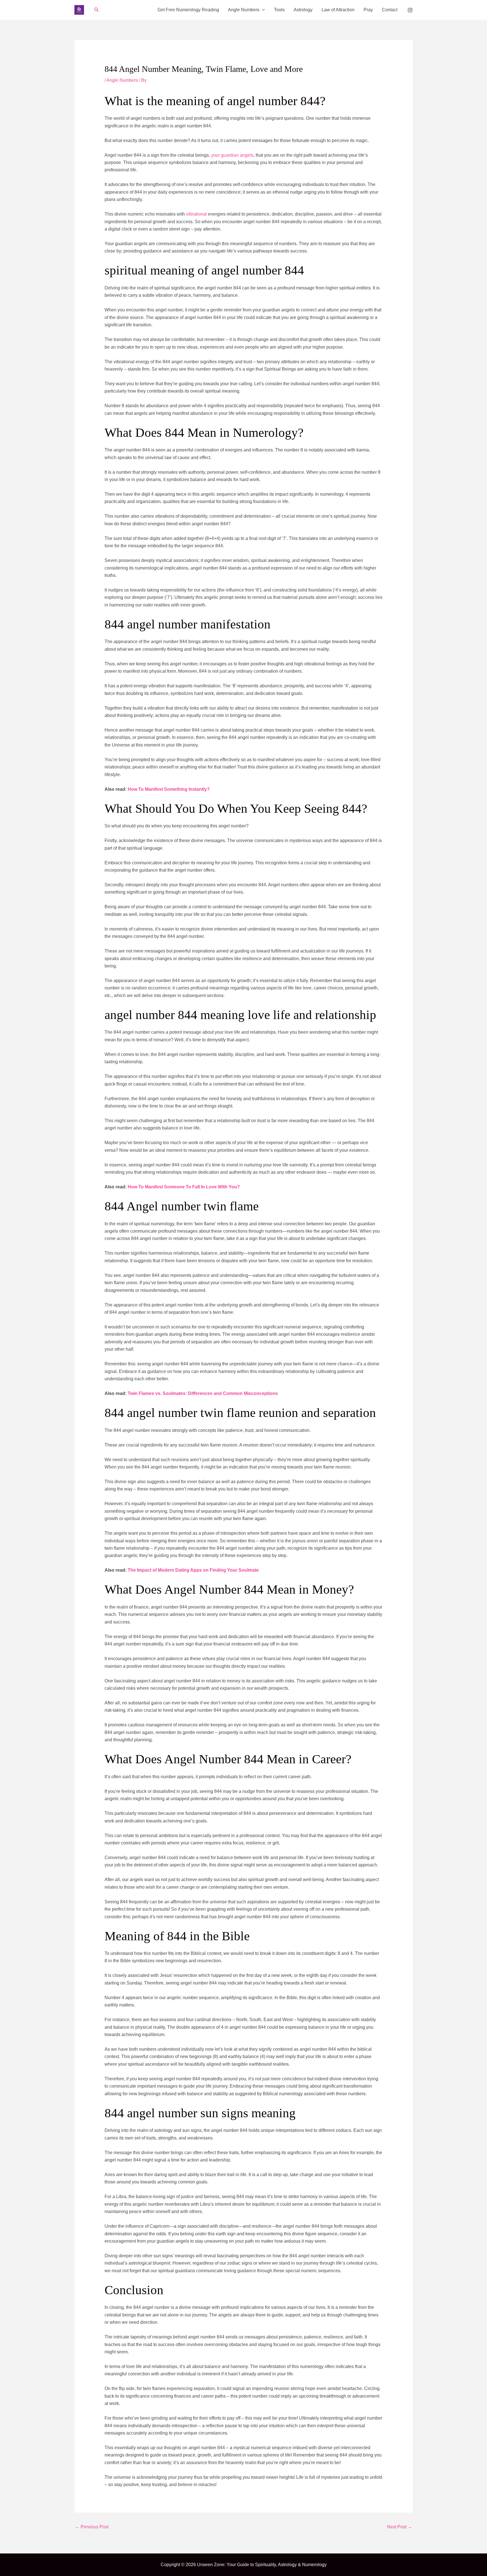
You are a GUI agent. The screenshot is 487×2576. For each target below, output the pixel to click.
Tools (279, 10)
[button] (97, 10)
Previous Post (92, 2527)
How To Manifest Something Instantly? (169, 789)
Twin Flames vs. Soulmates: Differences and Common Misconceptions (203, 1393)
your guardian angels (232, 155)
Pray (368, 10)
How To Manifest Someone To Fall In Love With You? (184, 1187)
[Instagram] (410, 10)
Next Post (399, 2527)
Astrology (303, 10)
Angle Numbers (244, 10)
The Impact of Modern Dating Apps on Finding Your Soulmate (193, 1570)
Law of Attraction (338, 10)
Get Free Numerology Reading (188, 10)
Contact (390, 10)
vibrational (196, 214)
